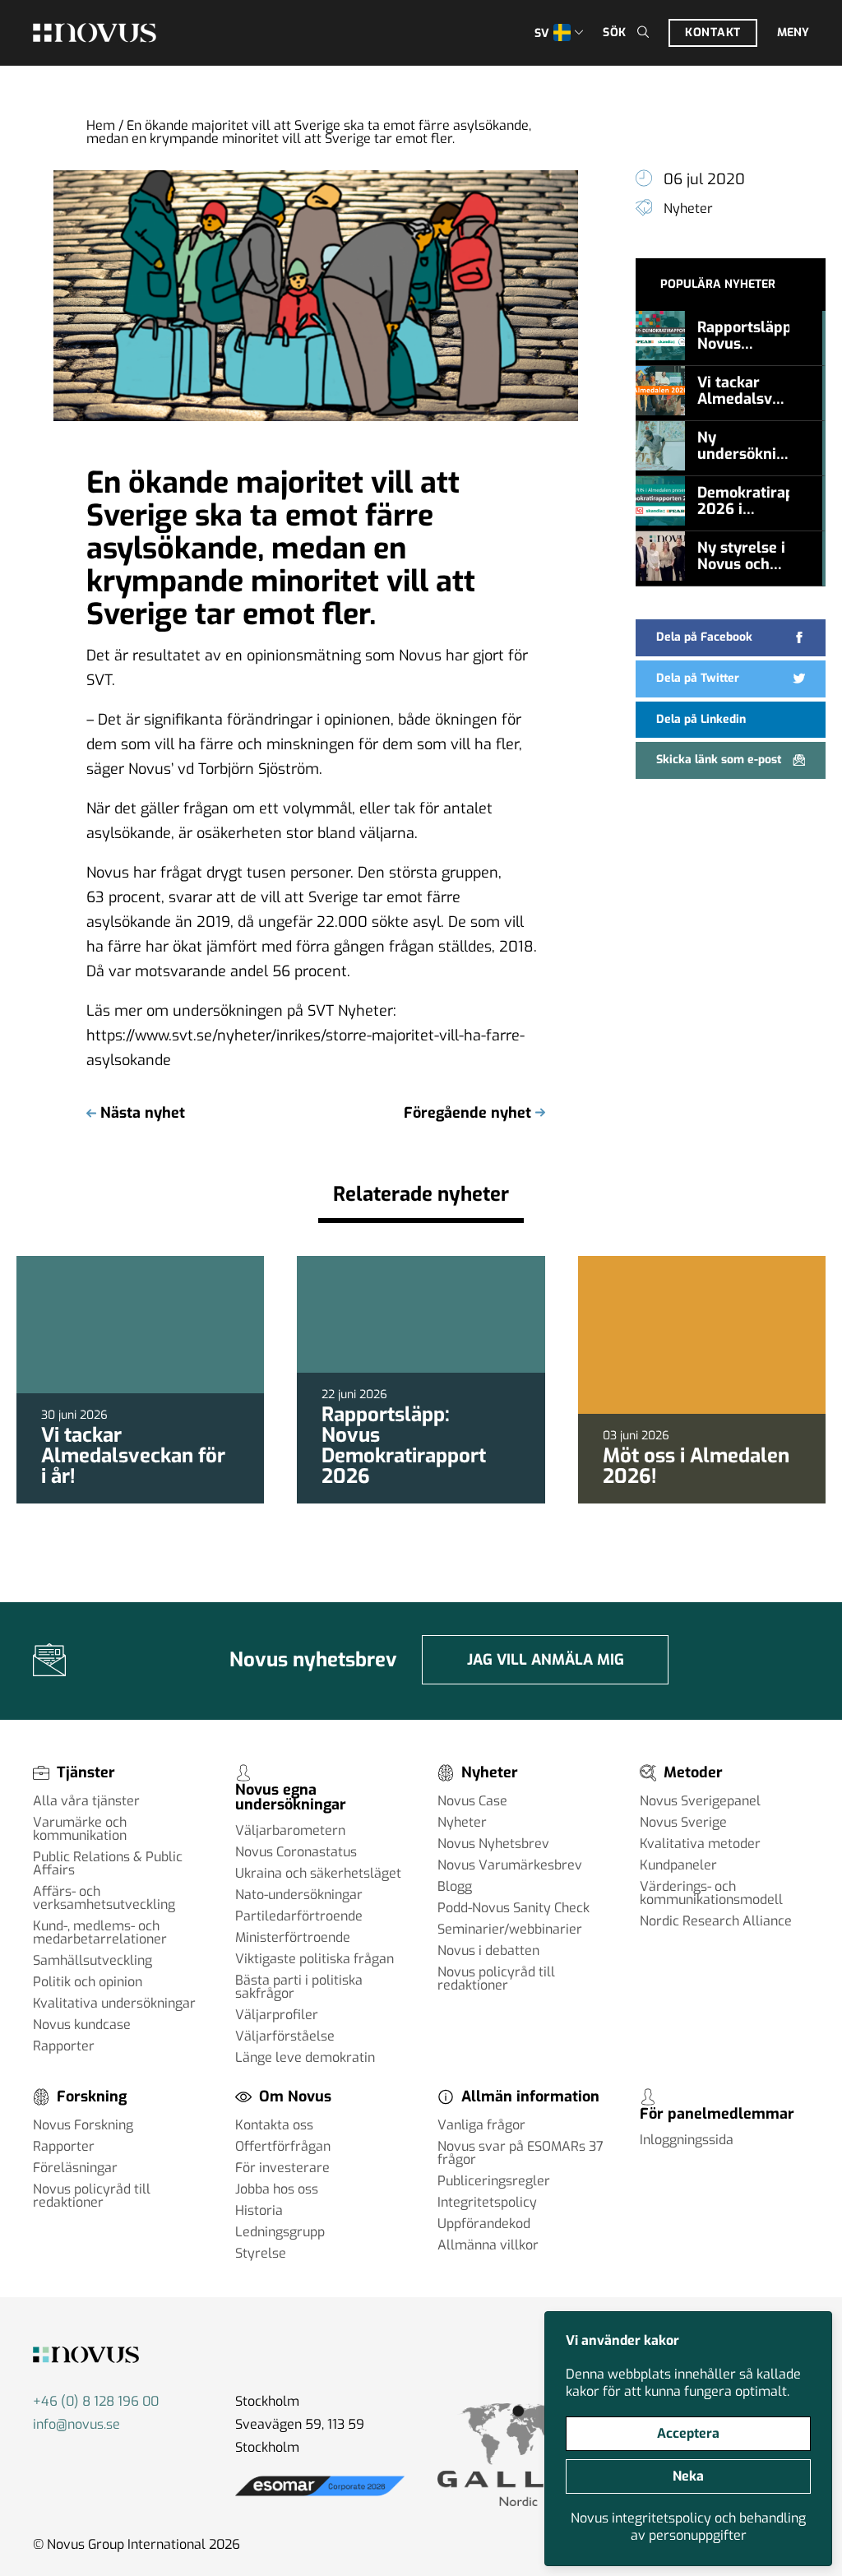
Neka (688, 2476)
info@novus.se (76, 2424)
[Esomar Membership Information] (320, 2495)
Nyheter (688, 208)
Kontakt (713, 32)
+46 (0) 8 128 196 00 (96, 2401)
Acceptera (688, 2433)
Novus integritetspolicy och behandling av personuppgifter (688, 2527)
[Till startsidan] (95, 33)
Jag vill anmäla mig (546, 1660)
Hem (101, 125)
